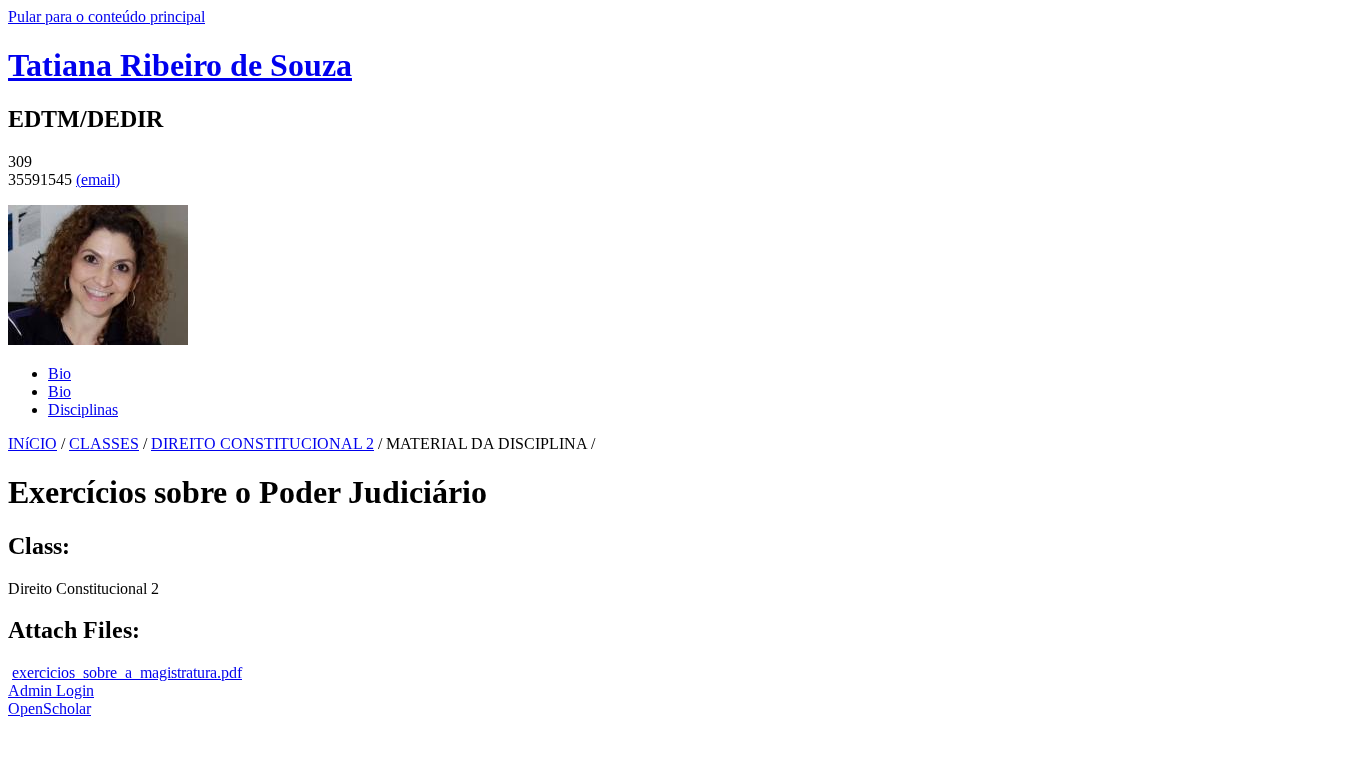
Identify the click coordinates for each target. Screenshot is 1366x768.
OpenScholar (49, 708)
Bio (59, 373)
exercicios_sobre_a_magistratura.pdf (127, 672)
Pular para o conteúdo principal (106, 16)
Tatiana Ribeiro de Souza (180, 65)
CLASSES (104, 443)
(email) (98, 179)
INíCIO (32, 443)
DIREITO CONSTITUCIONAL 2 (262, 443)
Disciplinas (83, 409)
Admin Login (51, 690)
